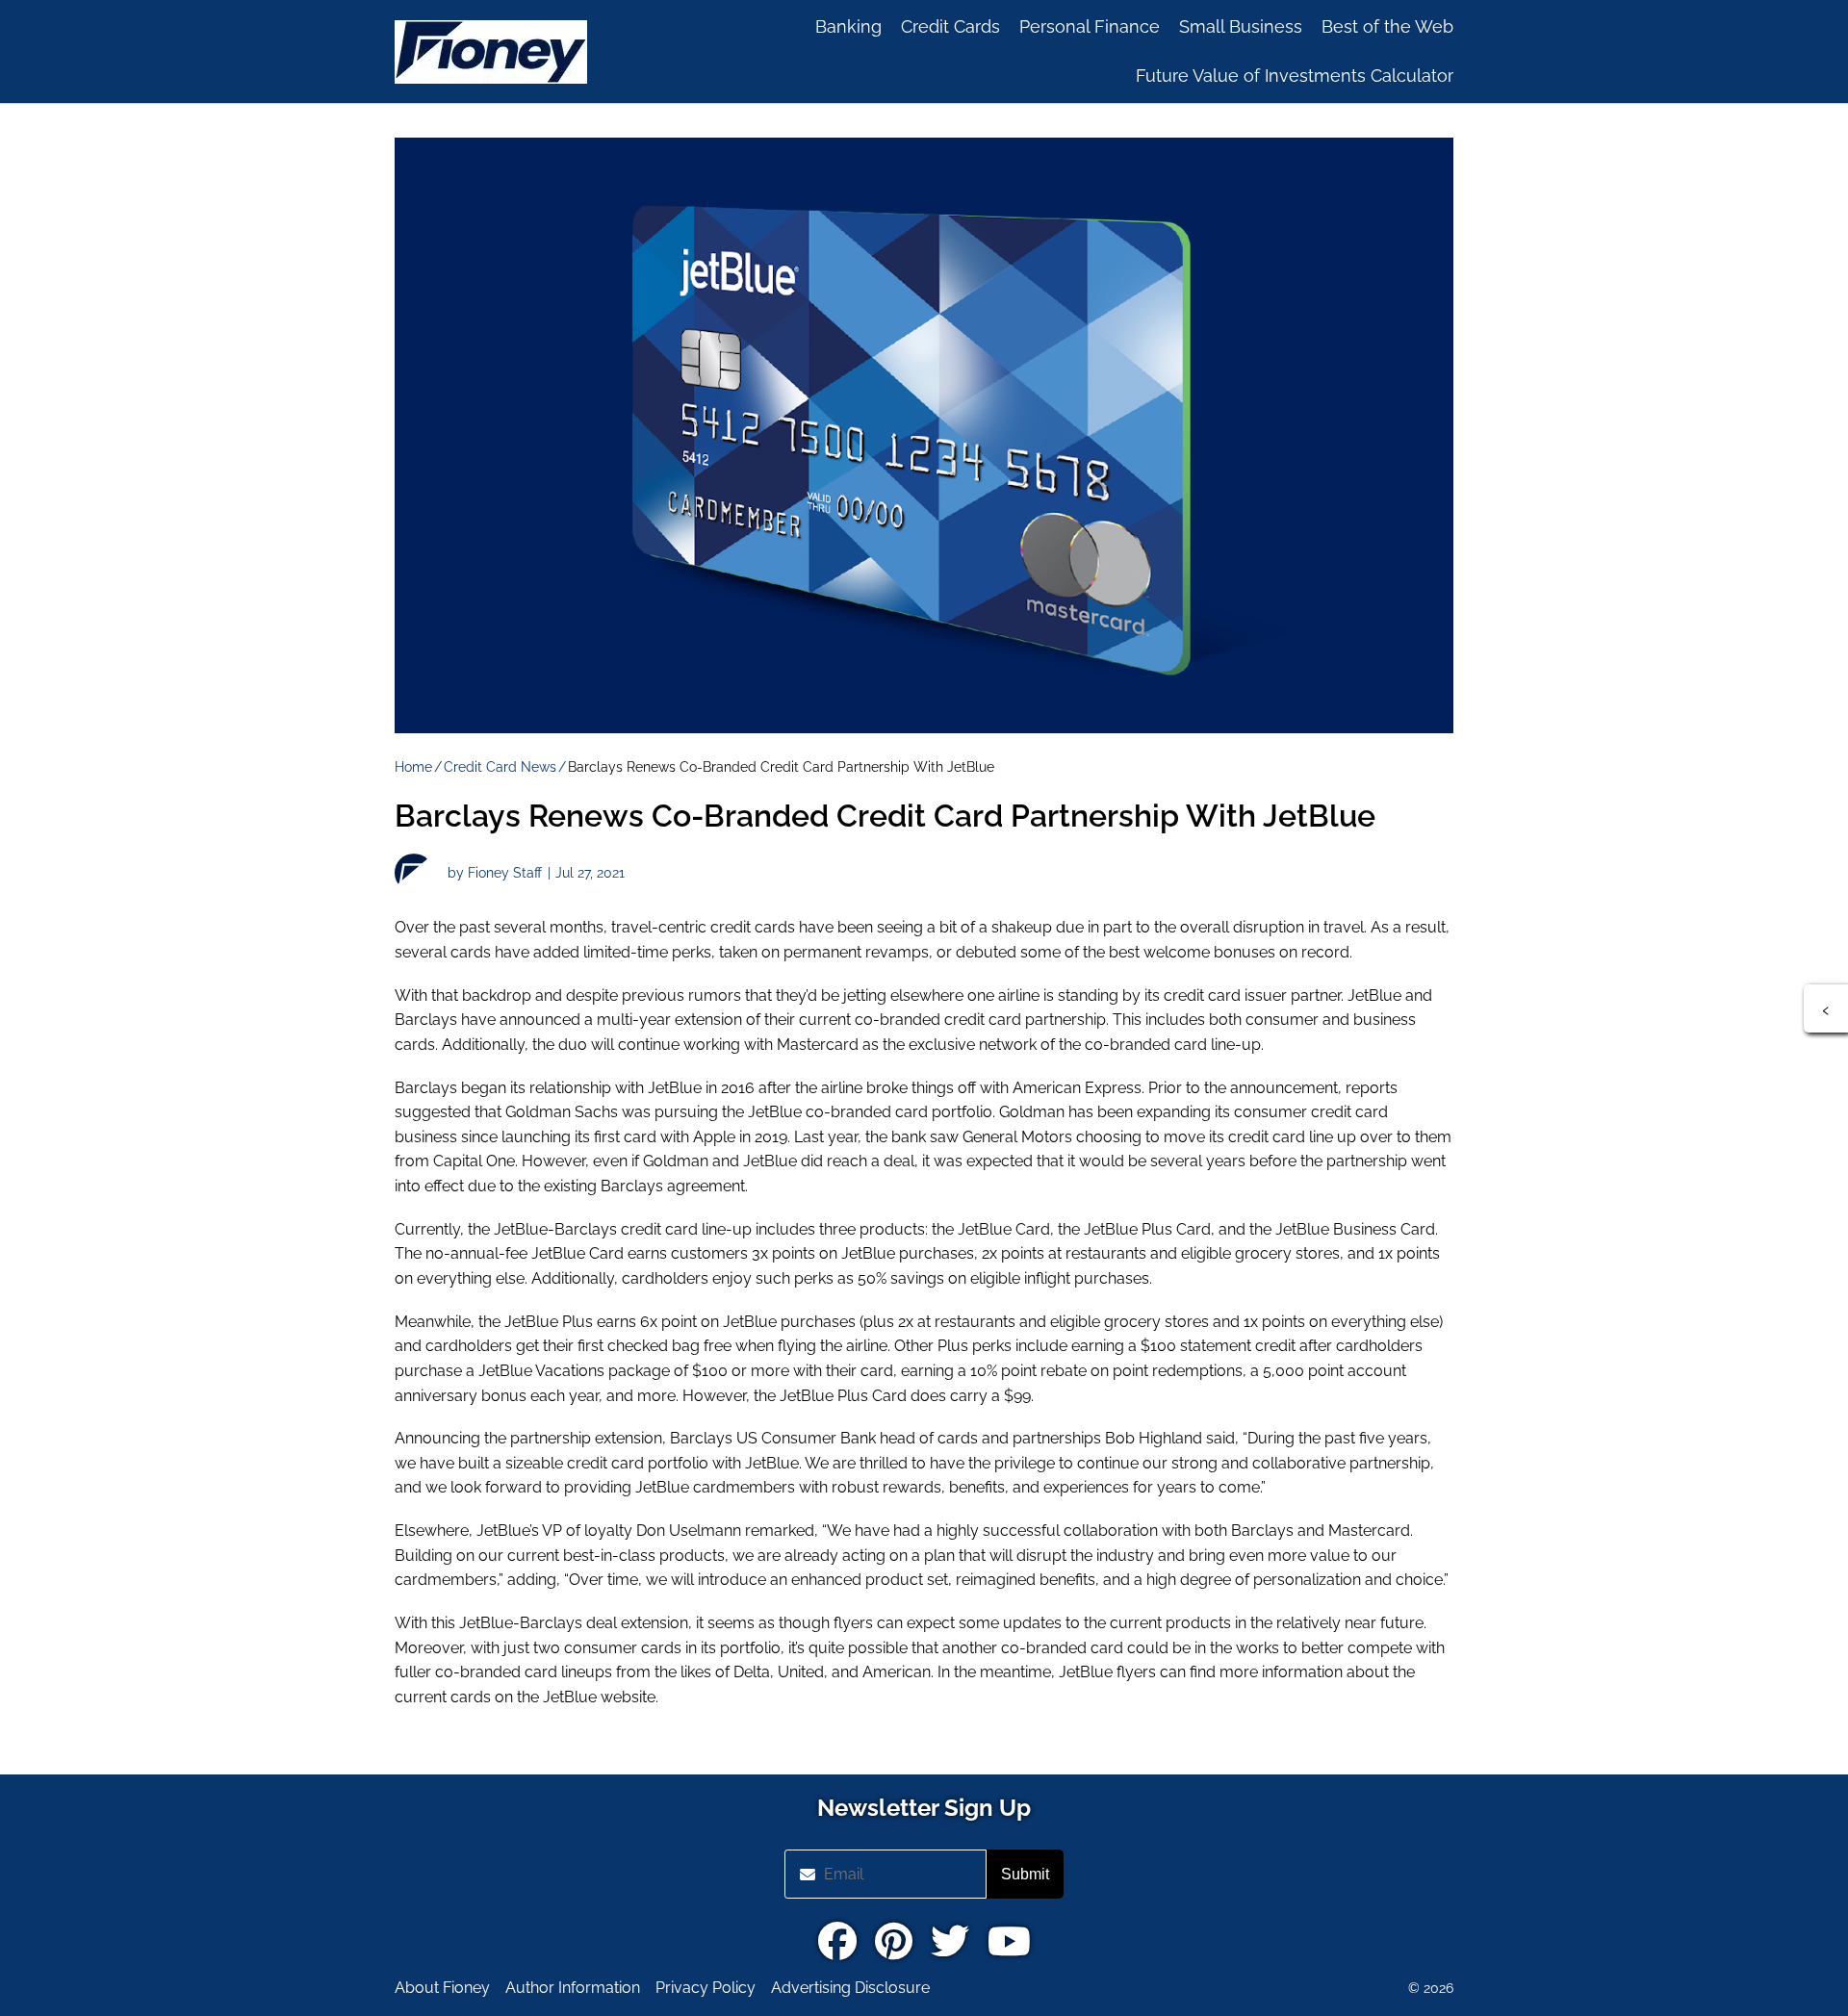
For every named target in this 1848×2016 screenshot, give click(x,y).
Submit (1025, 1874)
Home (413, 767)
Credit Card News (500, 767)
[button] (1826, 1008)
